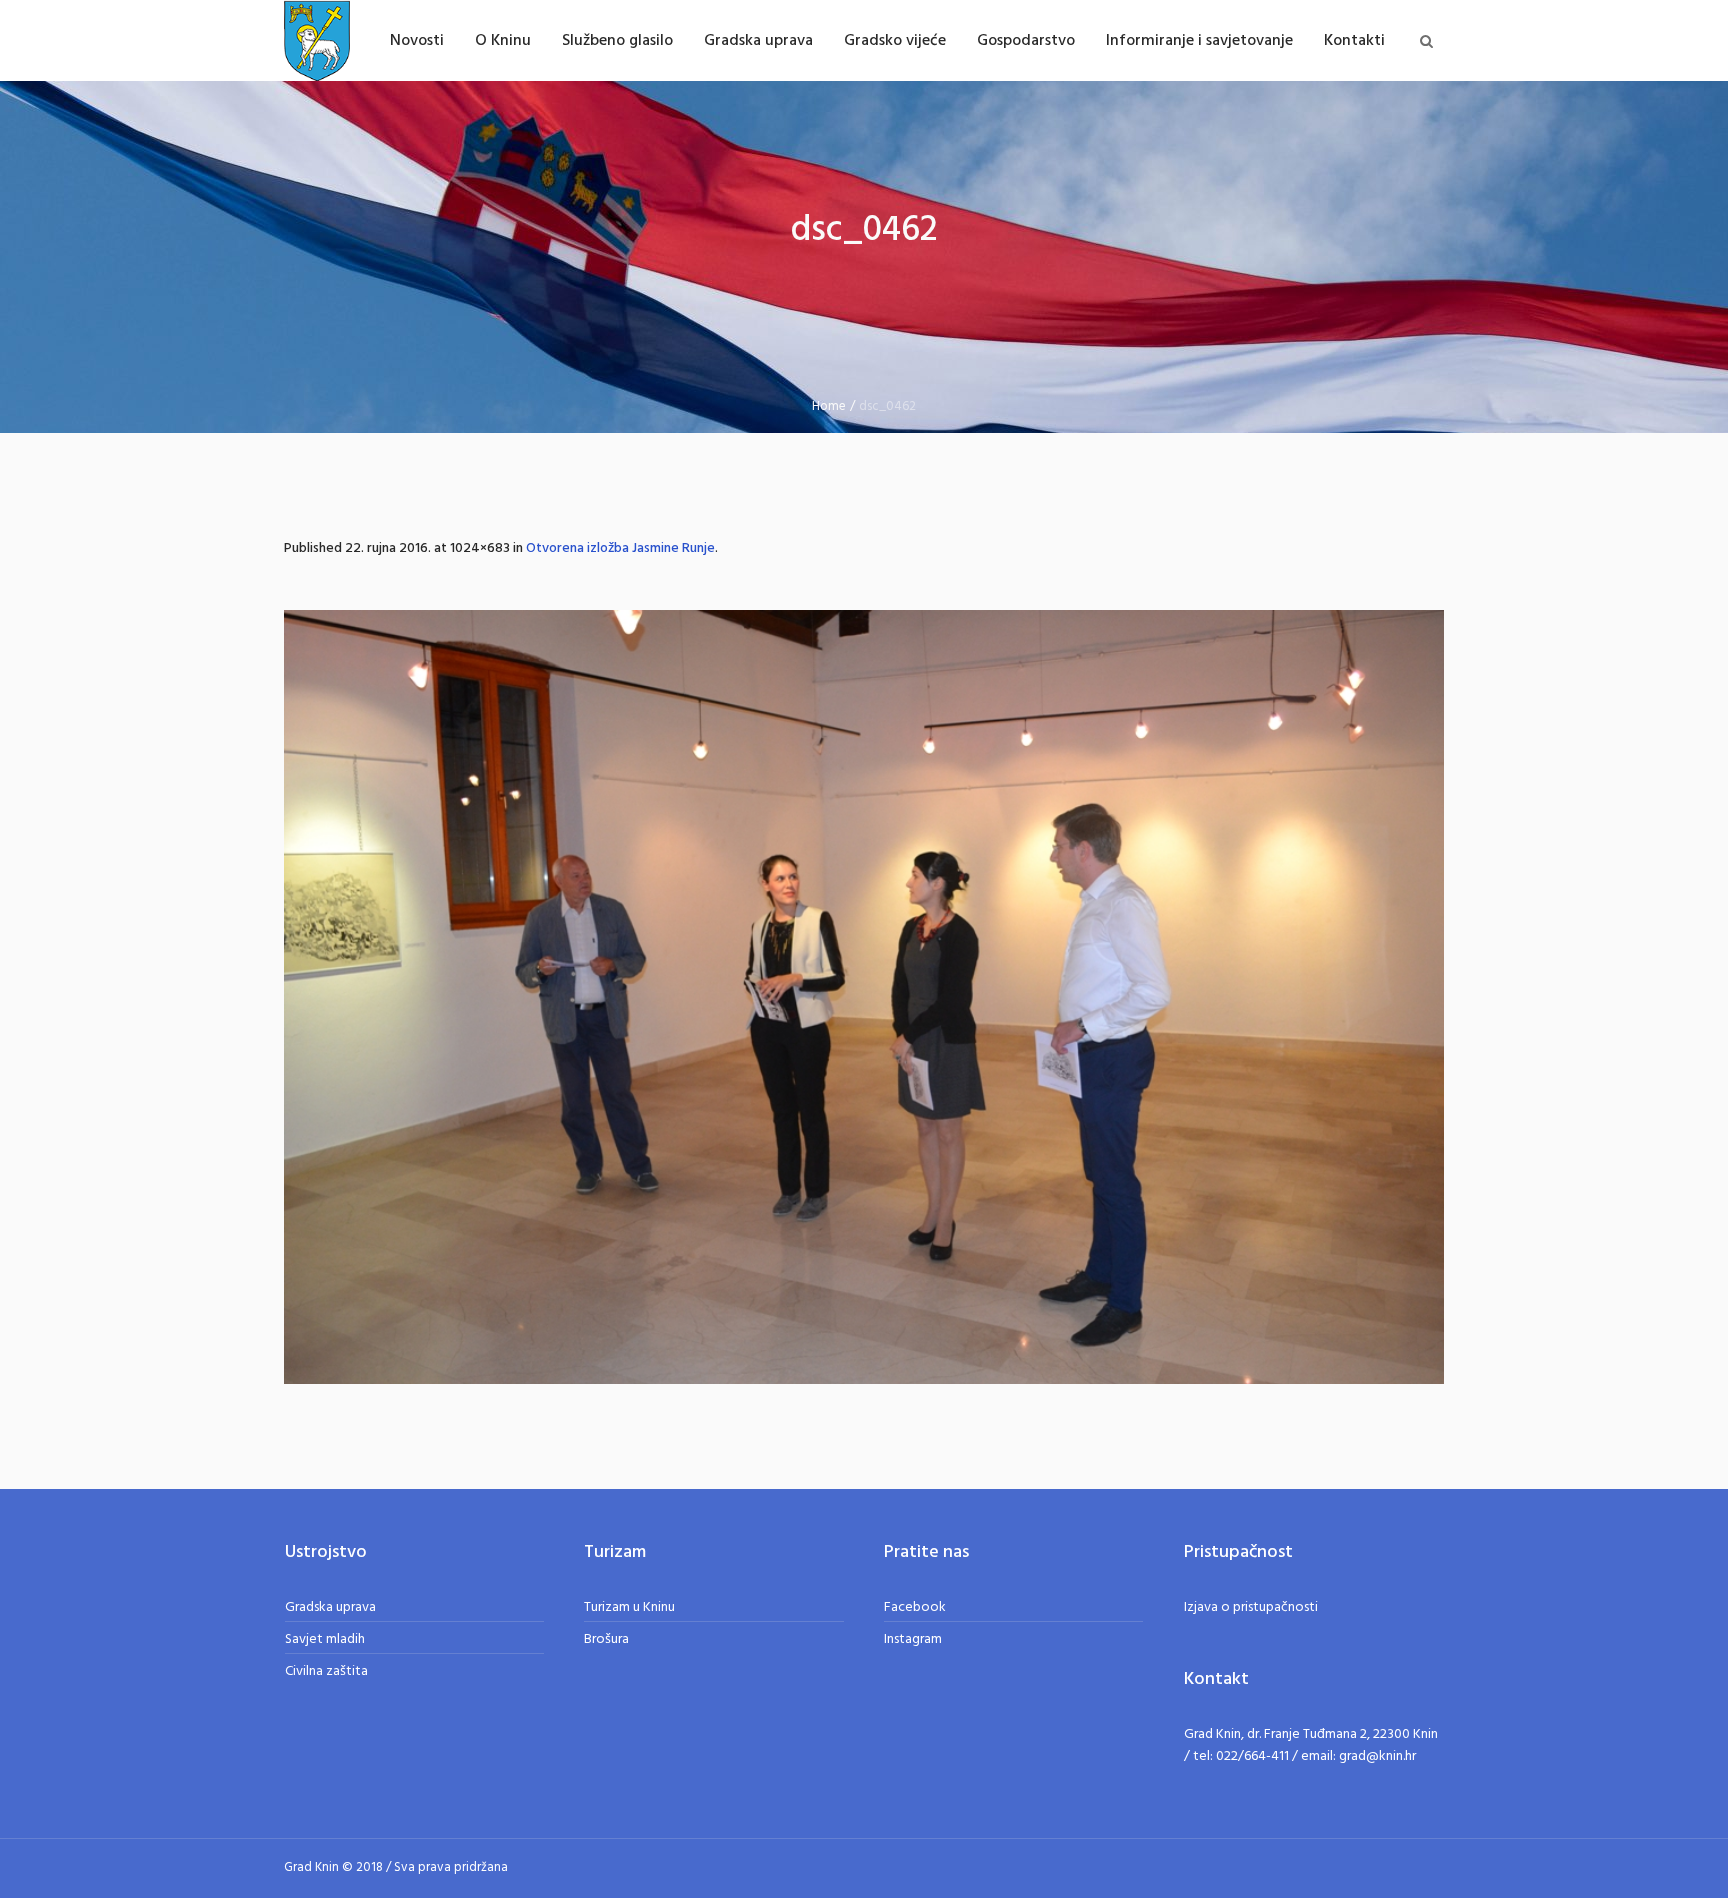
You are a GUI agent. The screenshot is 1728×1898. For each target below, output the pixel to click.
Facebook (915, 1607)
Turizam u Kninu (629, 1607)
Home (829, 406)
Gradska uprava (330, 1607)
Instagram (913, 1639)
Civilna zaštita (326, 1671)
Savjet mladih (325, 1639)
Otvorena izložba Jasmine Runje (620, 548)
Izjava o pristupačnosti (1251, 1607)
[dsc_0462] (864, 997)
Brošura (606, 1639)
